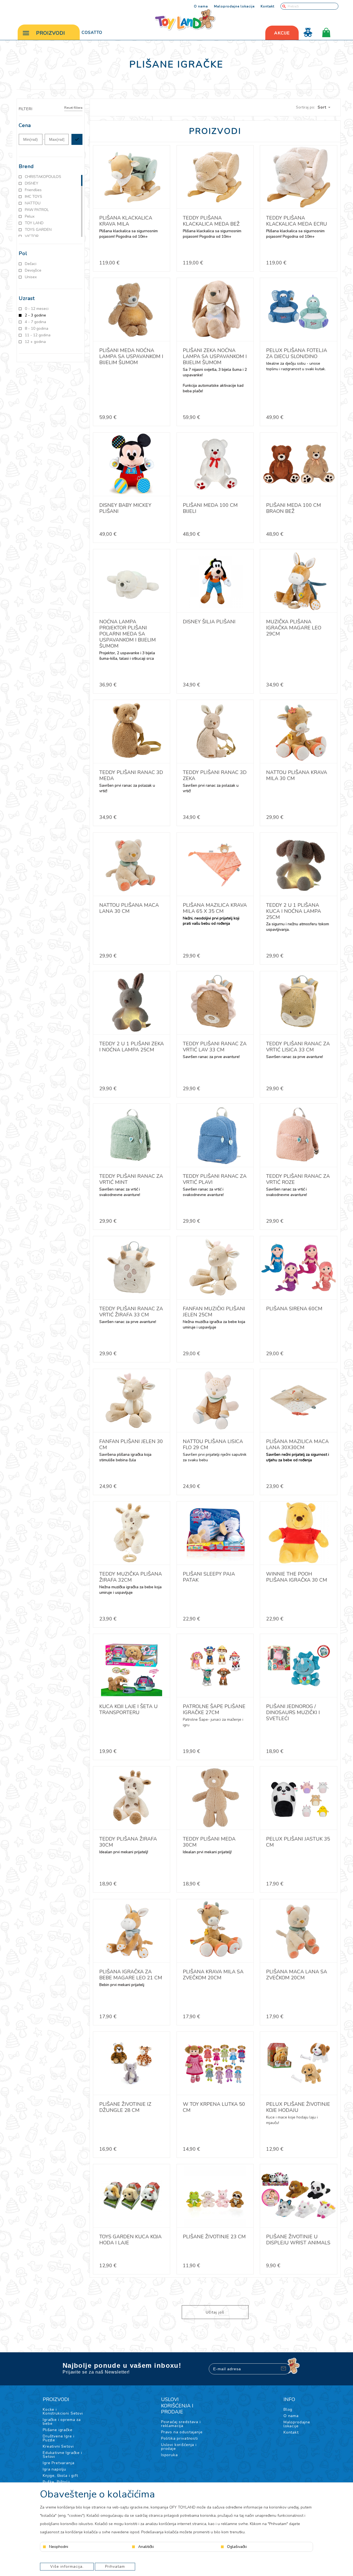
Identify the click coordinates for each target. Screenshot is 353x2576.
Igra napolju (54, 2469)
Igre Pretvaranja (58, 2463)
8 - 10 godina (37, 329)
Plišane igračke (58, 2430)
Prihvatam (115, 2566)
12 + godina (35, 342)
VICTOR (32, 236)
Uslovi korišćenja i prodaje (179, 2447)
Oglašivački (237, 2547)
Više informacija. (67, 2566)
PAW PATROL (37, 210)
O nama (201, 6)
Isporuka (169, 2455)
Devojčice (33, 270)
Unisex (31, 277)
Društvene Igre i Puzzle (58, 2438)
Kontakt (268, 6)
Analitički (146, 2547)
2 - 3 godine (35, 315)
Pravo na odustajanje (182, 2432)
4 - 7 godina (35, 322)
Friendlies (33, 190)
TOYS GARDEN (38, 230)
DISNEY (32, 183)
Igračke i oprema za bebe (62, 2422)
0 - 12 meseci (37, 309)
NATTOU (33, 203)
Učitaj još (215, 2312)
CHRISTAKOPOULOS (43, 177)
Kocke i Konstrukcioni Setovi (63, 2411)
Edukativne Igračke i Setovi (62, 2455)
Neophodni (59, 2547)
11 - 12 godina (38, 335)
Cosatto (92, 33)
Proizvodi (51, 33)
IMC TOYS (34, 197)
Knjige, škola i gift (60, 2476)
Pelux (30, 217)
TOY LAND (34, 223)
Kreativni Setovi (58, 2446)
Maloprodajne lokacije (234, 6)
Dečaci (31, 264)
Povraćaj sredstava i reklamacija (181, 2424)
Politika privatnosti (180, 2438)
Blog (288, 2409)
